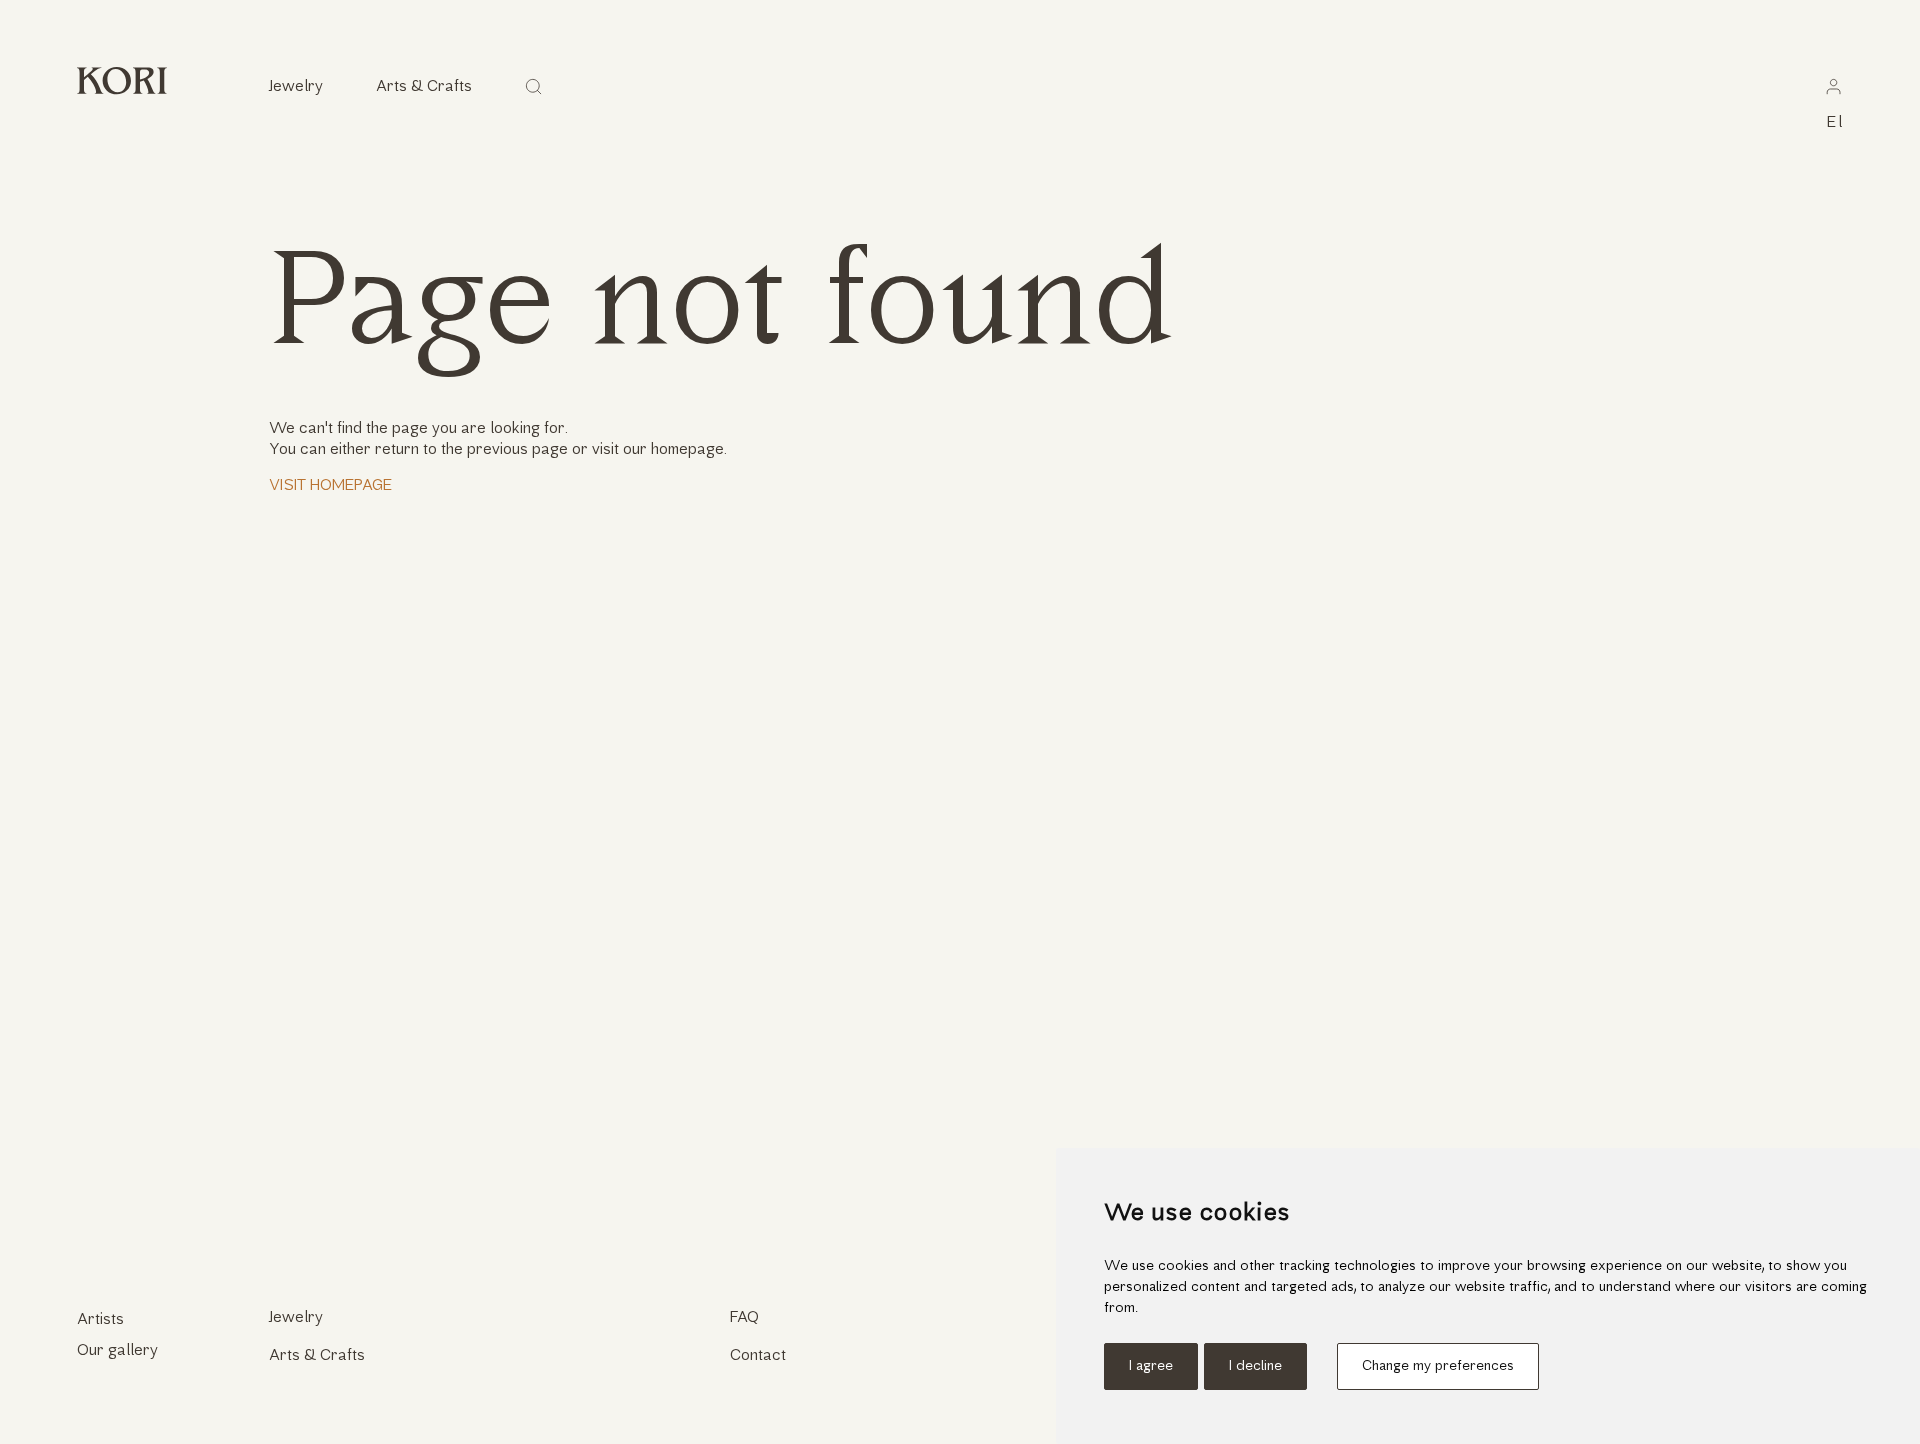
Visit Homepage (330, 486)
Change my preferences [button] (1438, 1366)
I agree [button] (1151, 1366)
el (1835, 123)
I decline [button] (1255, 1366)
